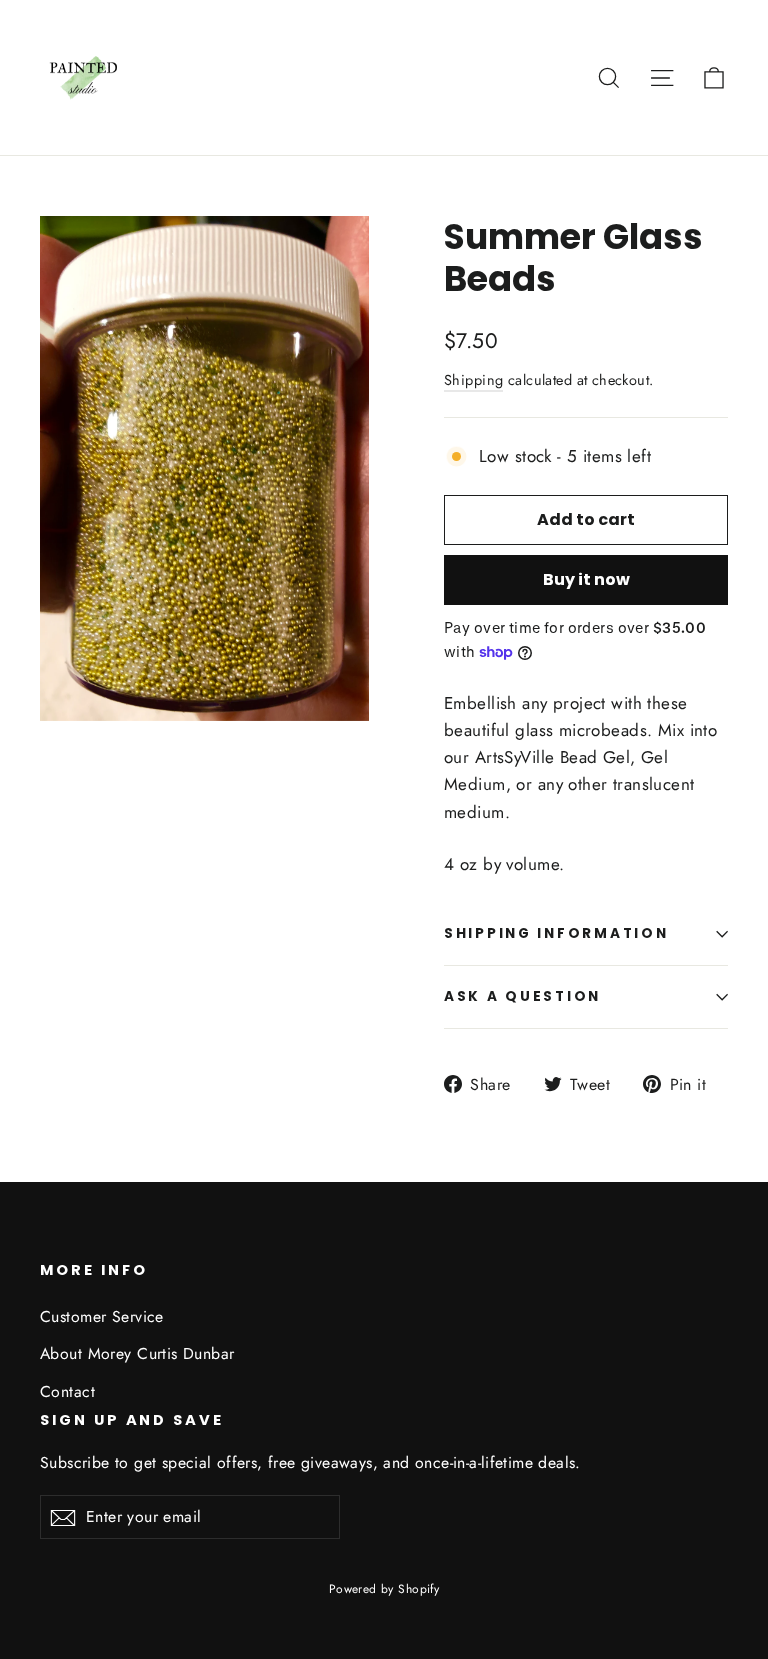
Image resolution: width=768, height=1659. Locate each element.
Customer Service (102, 1316)
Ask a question (522, 996)
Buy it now (586, 579)
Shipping (473, 380)
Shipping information (556, 933)
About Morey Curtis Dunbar (137, 1353)
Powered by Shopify (384, 1589)
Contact (67, 1391)
